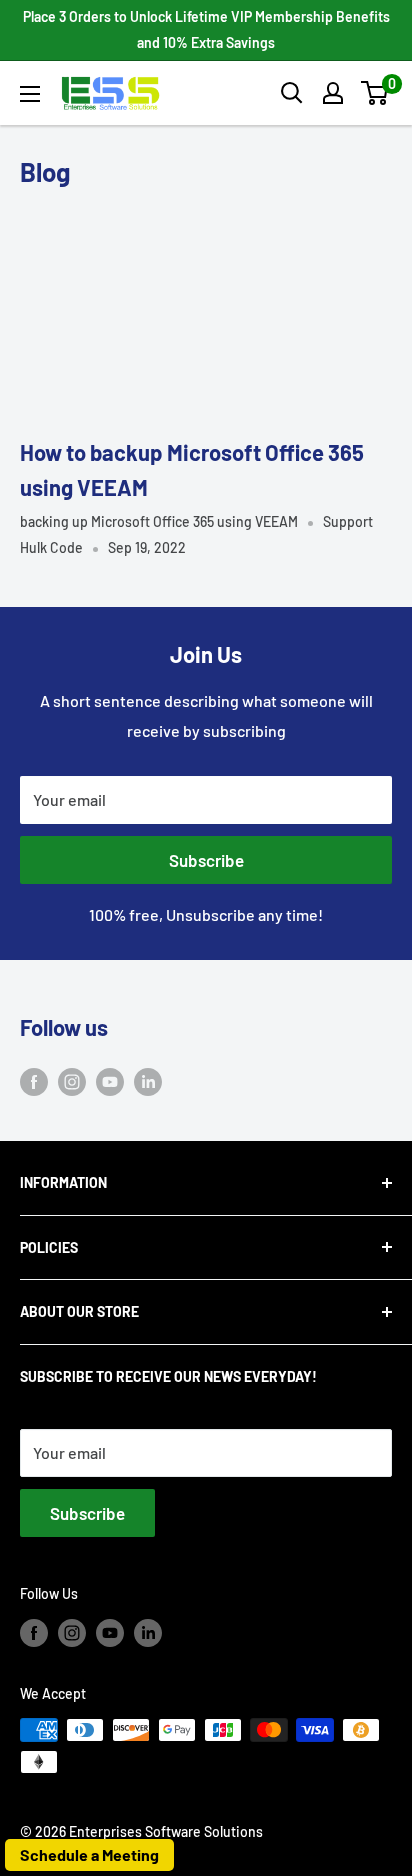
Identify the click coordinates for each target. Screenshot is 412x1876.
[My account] (333, 93)
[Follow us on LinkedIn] (148, 1080)
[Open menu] (30, 94)
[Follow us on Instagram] (72, 1080)
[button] (374, 93)
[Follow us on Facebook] (34, 1080)
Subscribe (206, 860)
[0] (375, 93)
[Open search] (292, 93)
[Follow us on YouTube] (110, 1080)
